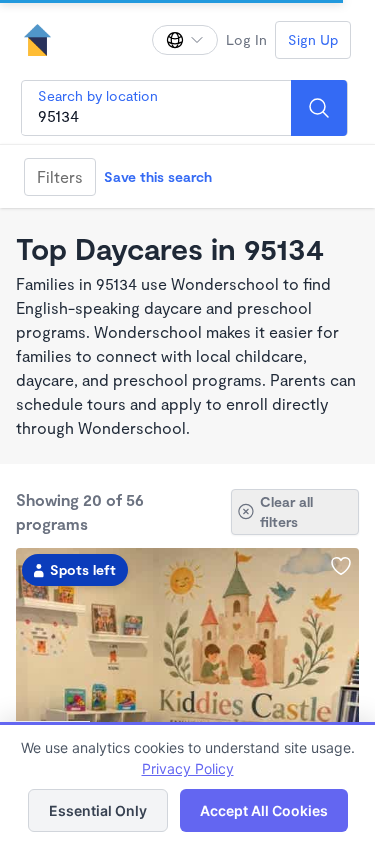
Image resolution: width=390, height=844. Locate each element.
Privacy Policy (188, 768)
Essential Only (98, 810)
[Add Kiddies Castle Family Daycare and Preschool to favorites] (341, 566)
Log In (246, 39)
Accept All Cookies (264, 810)
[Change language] (185, 40)
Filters (60, 176)
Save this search (158, 176)
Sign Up (313, 39)
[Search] (319, 108)
